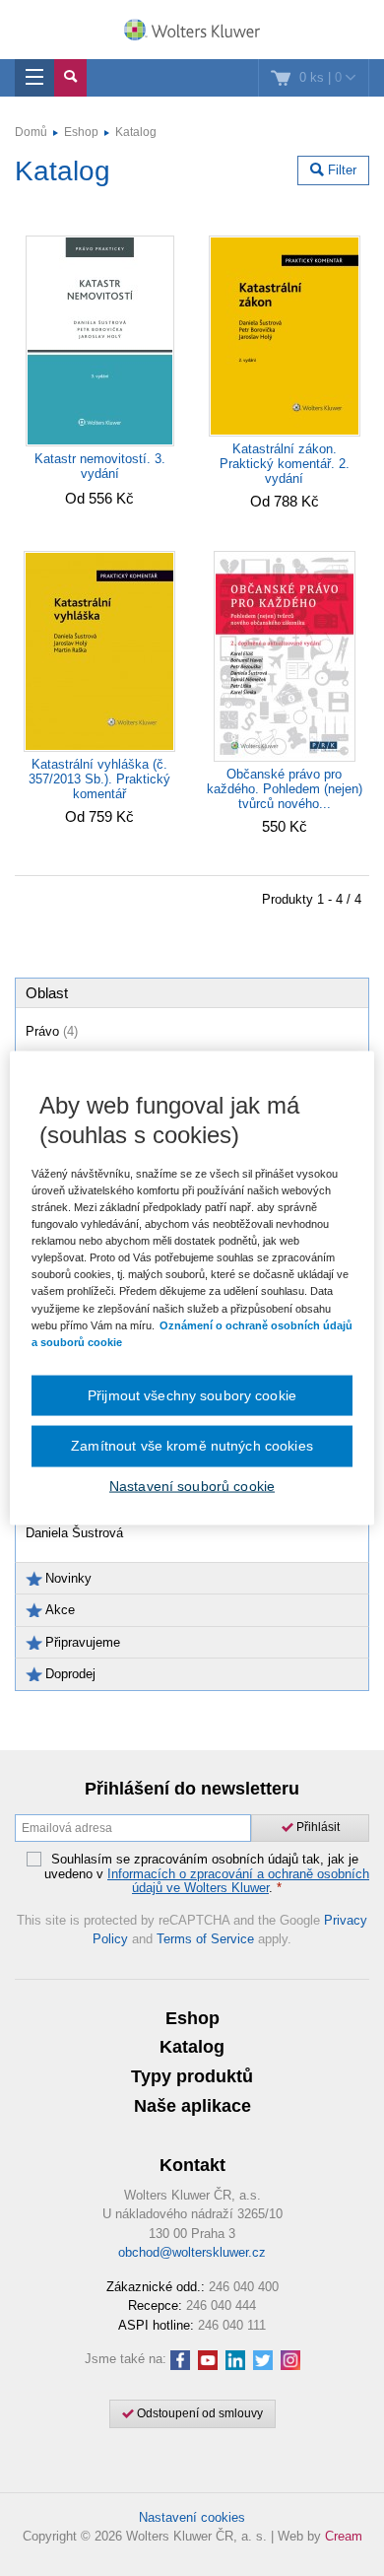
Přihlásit (317, 1827)
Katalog (136, 132)
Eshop (81, 132)
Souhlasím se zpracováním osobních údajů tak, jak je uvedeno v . (207, 1874)
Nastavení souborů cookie (192, 1485)
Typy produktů (192, 2076)
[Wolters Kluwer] (192, 32)
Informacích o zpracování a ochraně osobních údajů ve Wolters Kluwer (238, 1881)
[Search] (70, 78)
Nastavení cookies (192, 2517)
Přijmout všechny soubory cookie (192, 1394)
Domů (31, 132)
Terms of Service (205, 1939)
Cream (344, 2536)
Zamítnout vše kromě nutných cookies (192, 1446)
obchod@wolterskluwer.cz (192, 2252)
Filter (340, 170)
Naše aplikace (192, 2106)
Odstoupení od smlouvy (198, 2413)
